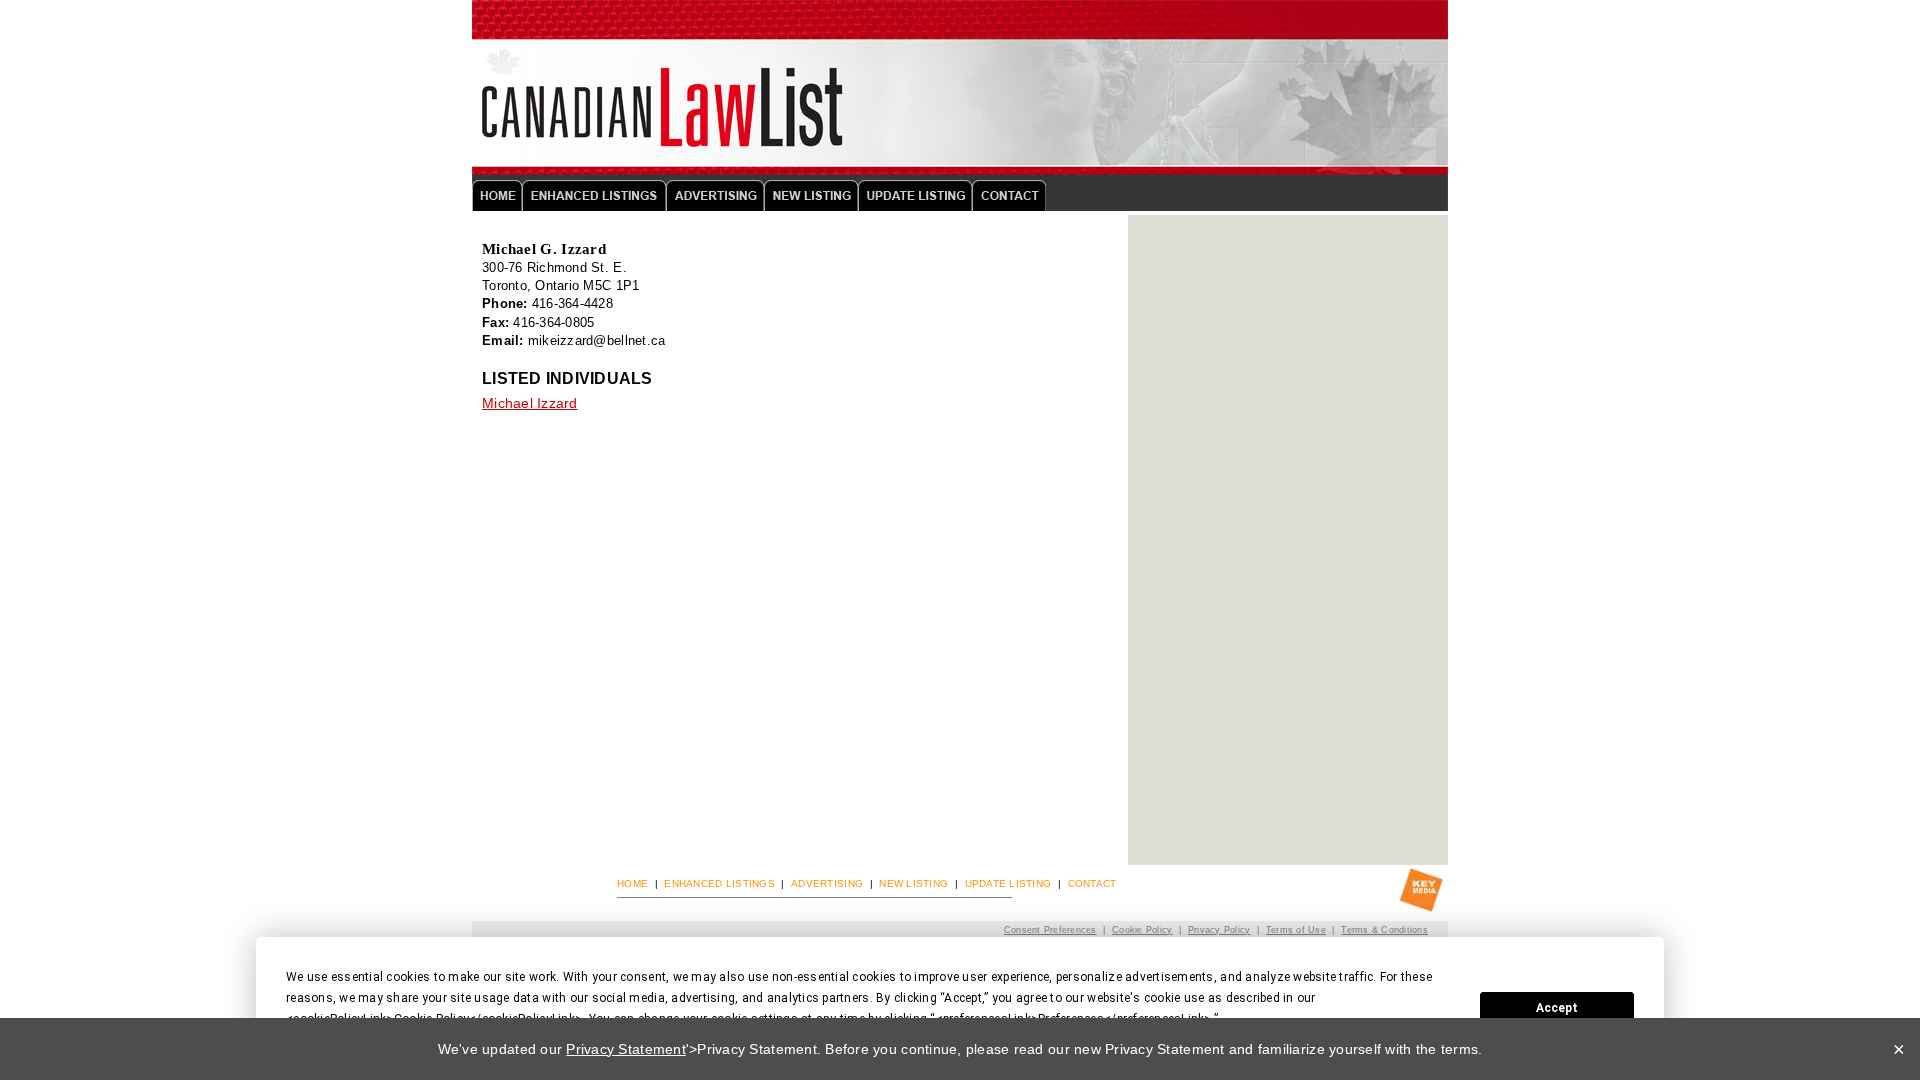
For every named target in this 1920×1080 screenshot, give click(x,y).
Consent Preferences (1050, 929)
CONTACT (1092, 883)
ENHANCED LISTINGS (719, 883)
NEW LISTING (913, 883)
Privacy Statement (625, 1049)
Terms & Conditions (1384, 929)
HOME (632, 883)
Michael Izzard (530, 403)
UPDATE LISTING (1008, 883)
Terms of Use (1296, 929)
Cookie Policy (1142, 929)
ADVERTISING (827, 883)
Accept (1557, 1008)
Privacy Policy (1219, 929)
